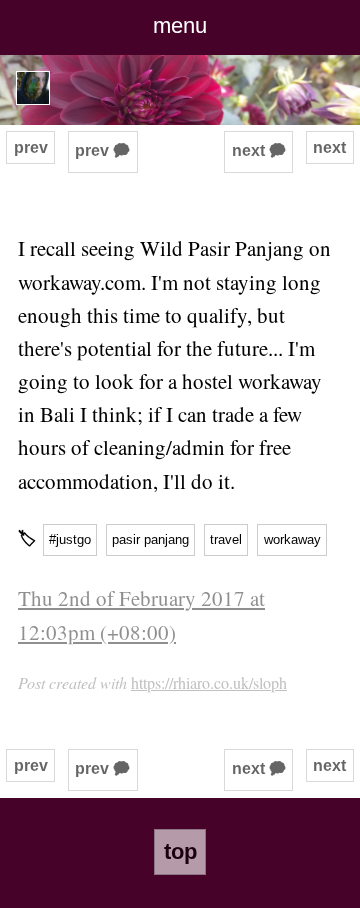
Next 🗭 (259, 150)
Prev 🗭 (102, 150)
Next (329, 147)
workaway (292, 539)
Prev (31, 147)
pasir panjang (150, 539)
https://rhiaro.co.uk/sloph (209, 682)
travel (226, 539)
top (180, 851)
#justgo (70, 539)
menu (180, 25)
